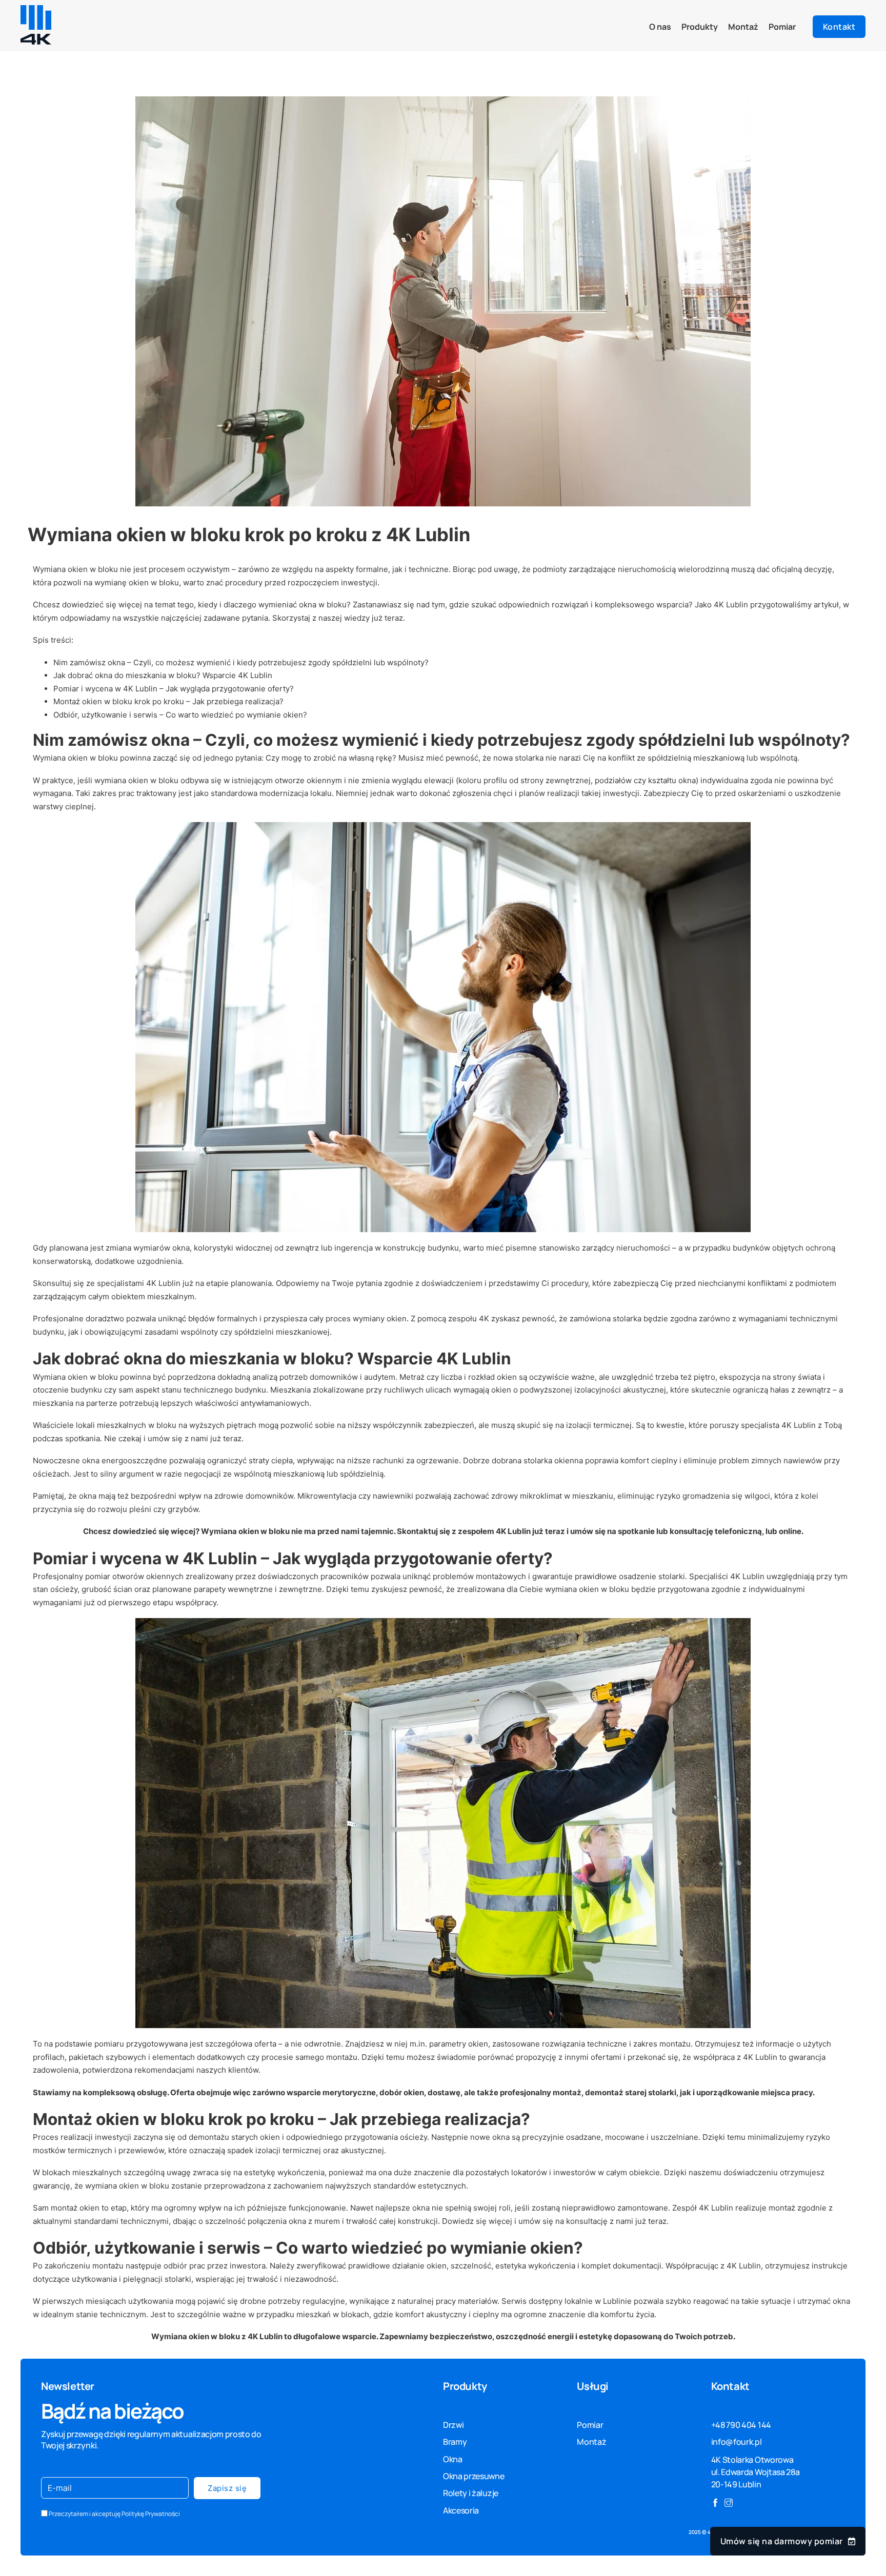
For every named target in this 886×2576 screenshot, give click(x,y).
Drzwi (453, 2425)
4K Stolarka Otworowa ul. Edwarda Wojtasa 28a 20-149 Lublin (756, 2472)
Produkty (700, 27)
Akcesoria (461, 2510)
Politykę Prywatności (151, 2514)
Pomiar (782, 27)
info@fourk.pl (737, 2442)
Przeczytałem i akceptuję (114, 2514)
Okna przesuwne (474, 2476)
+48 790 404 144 (741, 2425)
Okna (453, 2459)
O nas (660, 27)
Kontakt (839, 27)
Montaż (743, 27)
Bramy (455, 2442)
